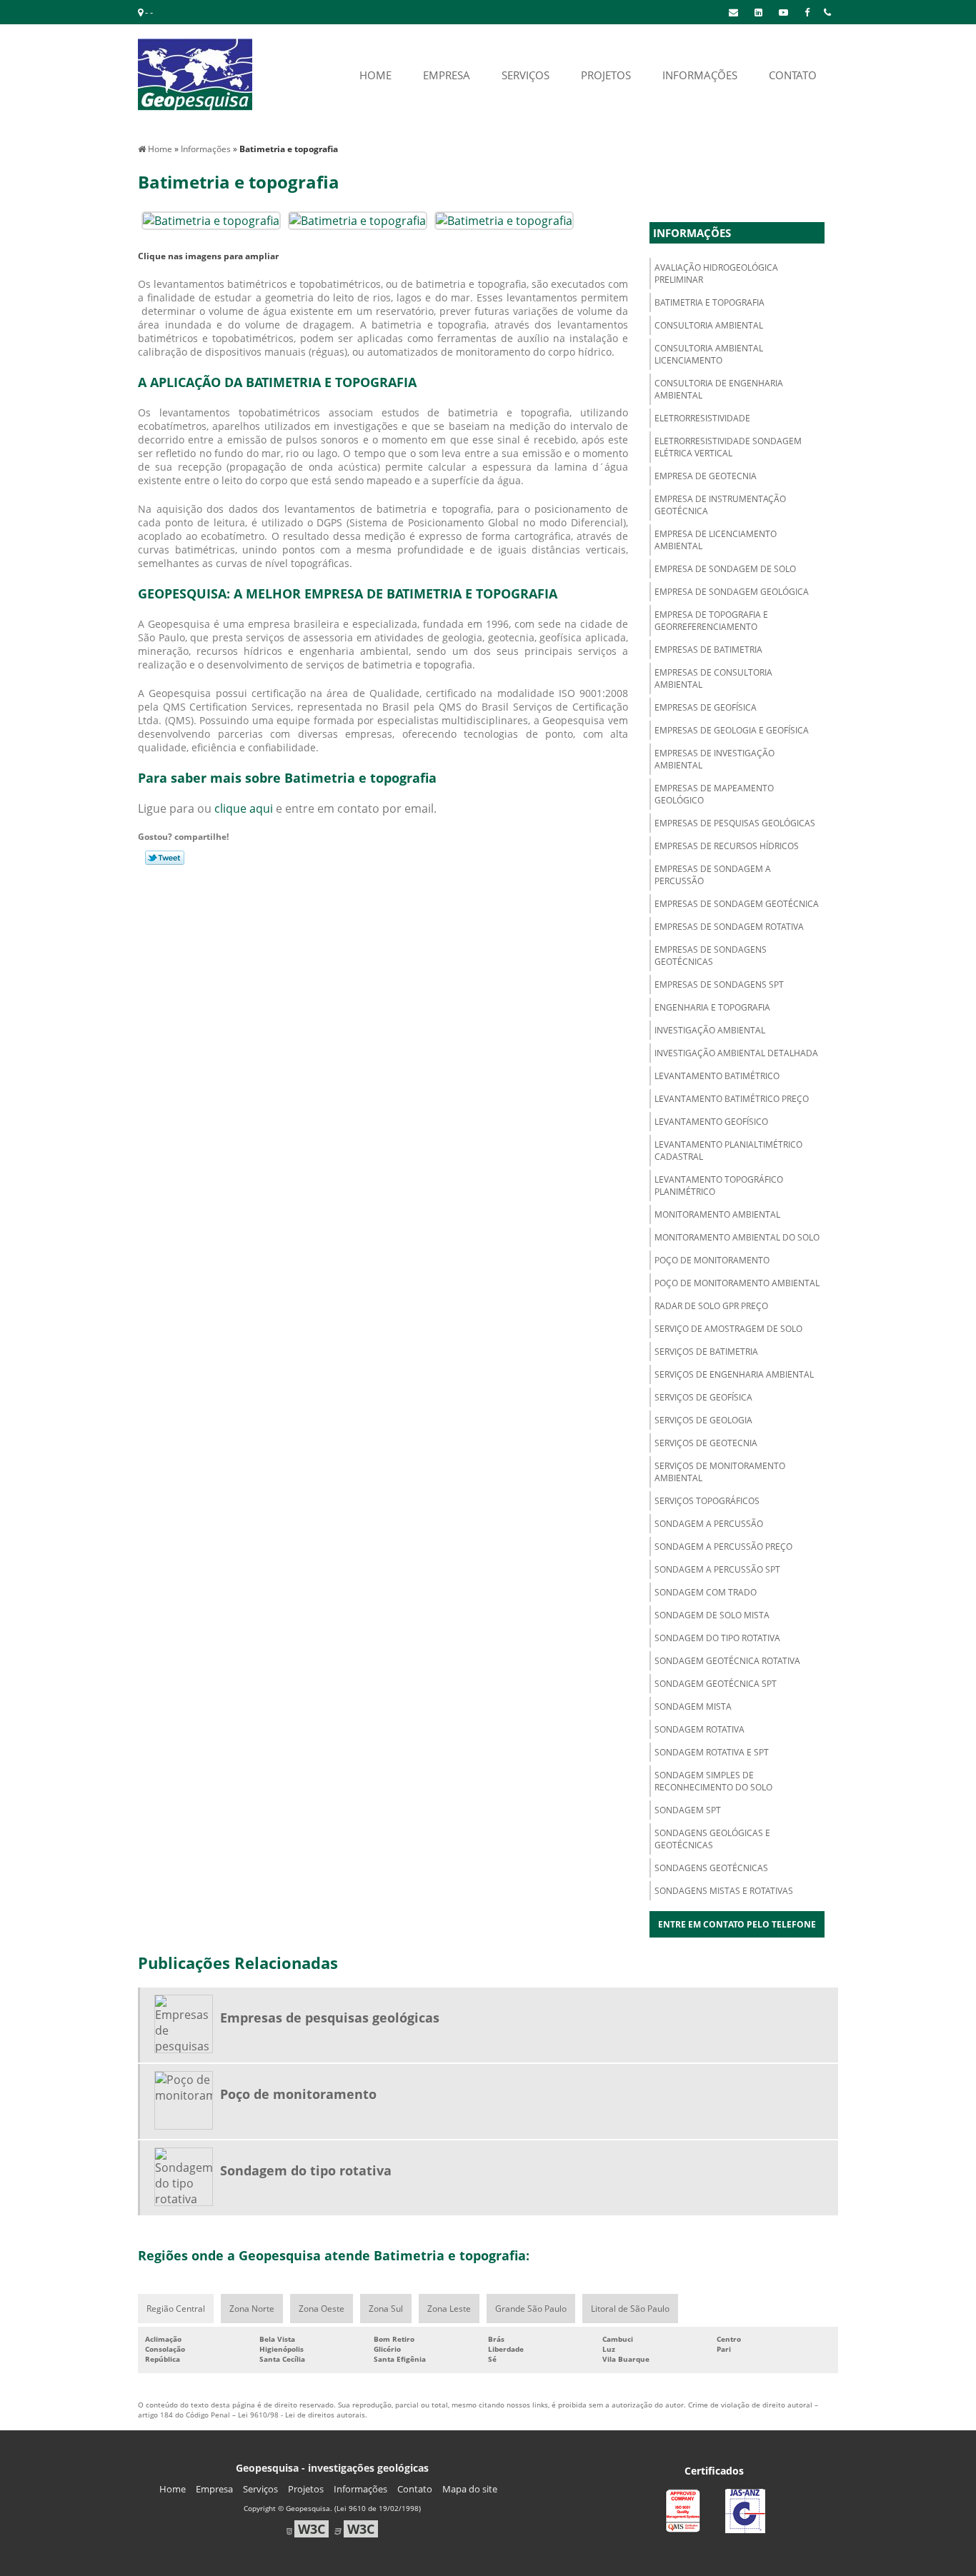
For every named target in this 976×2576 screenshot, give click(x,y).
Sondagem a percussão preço (723, 1547)
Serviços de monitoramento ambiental (720, 1472)
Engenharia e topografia (712, 1007)
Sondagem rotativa (699, 1729)
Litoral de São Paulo (630, 2309)
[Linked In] (758, 12)
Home (173, 2489)
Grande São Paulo (531, 2309)
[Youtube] (783, 12)
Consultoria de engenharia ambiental (719, 389)
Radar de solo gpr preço (711, 1306)
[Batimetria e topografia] (211, 219)
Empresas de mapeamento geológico (714, 794)
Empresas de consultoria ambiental (713, 678)
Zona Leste (449, 2309)
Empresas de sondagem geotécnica (737, 904)
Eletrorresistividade (702, 418)
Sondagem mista (693, 1707)
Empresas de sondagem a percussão (713, 875)
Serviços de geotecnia (706, 1443)
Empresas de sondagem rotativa (729, 927)
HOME (375, 75)
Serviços (260, 2489)
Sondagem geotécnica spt (716, 1684)
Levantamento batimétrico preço (732, 1099)
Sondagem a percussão (709, 1524)
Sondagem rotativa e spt (712, 1752)
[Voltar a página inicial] (195, 74)
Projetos (306, 2489)
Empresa (214, 2489)
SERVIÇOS (526, 75)
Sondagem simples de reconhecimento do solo (713, 1781)
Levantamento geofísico (711, 1122)
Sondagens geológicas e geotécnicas (712, 1839)
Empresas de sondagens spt (719, 984)
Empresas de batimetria (708, 650)
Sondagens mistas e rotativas (724, 1891)
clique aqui (244, 808)
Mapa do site (470, 2489)
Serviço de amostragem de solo (728, 1329)
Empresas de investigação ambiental (714, 759)
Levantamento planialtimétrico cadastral (728, 1151)
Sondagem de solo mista (712, 1615)
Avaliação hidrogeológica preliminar (716, 274)
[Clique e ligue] (827, 12)
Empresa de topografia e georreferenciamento (711, 621)
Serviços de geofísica (703, 1397)
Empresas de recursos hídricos (727, 846)
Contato (415, 2489)
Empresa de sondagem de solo (725, 569)
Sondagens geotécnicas (711, 1868)
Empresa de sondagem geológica (732, 592)
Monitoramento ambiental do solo (737, 1237)
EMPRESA (447, 75)
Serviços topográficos (707, 1501)
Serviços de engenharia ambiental (734, 1374)
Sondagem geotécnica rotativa (727, 1661)
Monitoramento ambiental (717, 1214)
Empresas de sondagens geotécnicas (711, 956)
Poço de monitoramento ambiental (737, 1283)
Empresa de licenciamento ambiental (716, 540)
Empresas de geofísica (706, 707)
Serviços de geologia (703, 1420)
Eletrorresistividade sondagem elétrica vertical (728, 447)
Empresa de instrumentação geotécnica (720, 505)
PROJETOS (606, 75)
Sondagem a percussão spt (717, 1569)
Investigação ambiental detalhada (736, 1053)
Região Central (176, 2309)
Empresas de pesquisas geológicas (735, 823)
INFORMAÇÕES (700, 75)
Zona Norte (252, 2309)
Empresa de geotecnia (706, 476)
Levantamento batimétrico (717, 1076)
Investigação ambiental (710, 1030)
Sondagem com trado (706, 1592)
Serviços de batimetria (706, 1352)
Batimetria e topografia (709, 302)
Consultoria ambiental (709, 325)
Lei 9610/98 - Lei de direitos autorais (302, 2415)
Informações (692, 233)
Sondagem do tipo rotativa (717, 1638)
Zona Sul (386, 2309)
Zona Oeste (322, 2309)
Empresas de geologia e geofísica (732, 730)
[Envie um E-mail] (733, 12)
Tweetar (165, 858)
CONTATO (793, 75)
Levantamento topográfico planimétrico (719, 1186)
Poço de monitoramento (712, 1260)
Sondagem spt (688, 1810)
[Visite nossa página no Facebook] (807, 12)
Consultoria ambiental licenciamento (709, 354)
